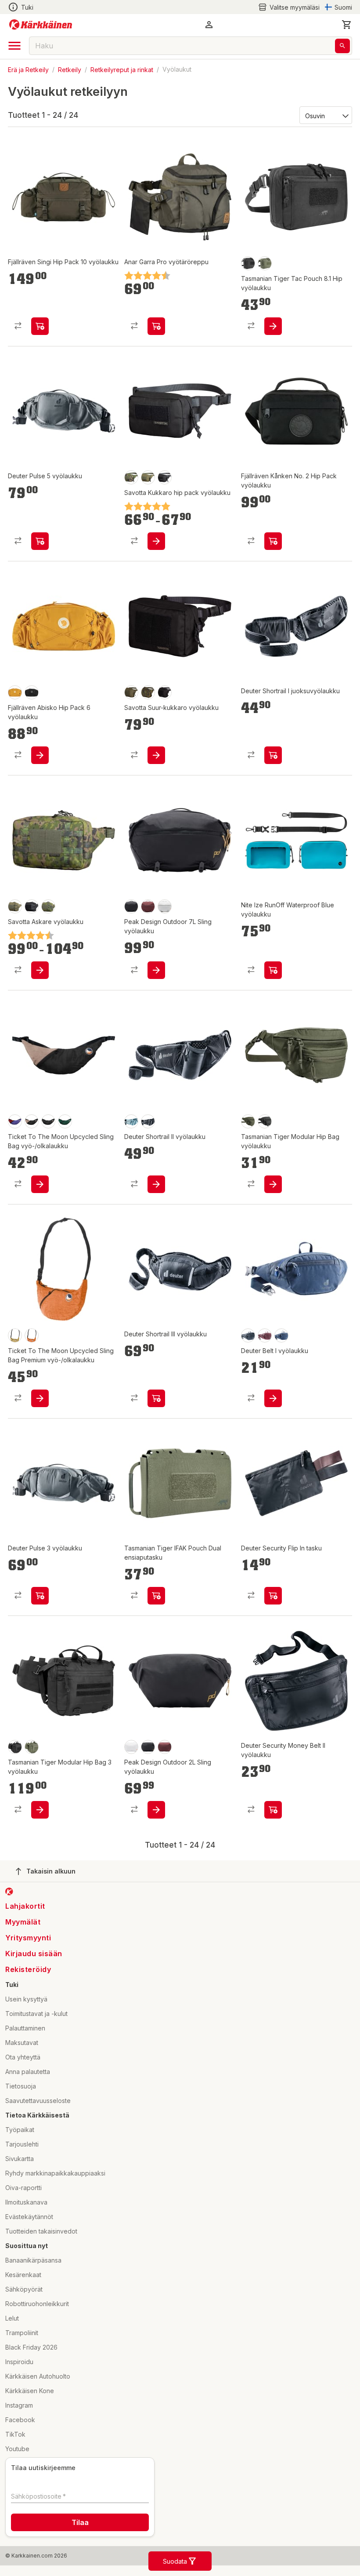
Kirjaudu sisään (34, 1954)
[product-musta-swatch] (248, 263)
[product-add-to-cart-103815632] (273, 1810)
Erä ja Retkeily (28, 69)
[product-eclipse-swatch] (148, 906)
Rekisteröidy (28, 1969)
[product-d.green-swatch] (65, 1121)
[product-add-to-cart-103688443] (40, 755)
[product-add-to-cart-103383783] (156, 1398)
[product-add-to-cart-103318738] (273, 970)
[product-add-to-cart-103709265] (273, 1398)
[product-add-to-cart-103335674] (156, 541)
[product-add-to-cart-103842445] (40, 1398)
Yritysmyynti (28, 1938)
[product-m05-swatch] (131, 477)
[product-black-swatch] (165, 477)
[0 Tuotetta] (347, 25)
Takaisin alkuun (51, 1871)
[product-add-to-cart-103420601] (40, 1810)
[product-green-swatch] (148, 477)
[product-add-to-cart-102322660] (156, 326)
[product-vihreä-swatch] (131, 692)
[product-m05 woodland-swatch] (148, 692)
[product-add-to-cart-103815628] (273, 1596)
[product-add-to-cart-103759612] (273, 541)
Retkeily (70, 69)
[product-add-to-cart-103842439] (40, 1184)
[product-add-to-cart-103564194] (156, 970)
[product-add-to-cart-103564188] (156, 1810)
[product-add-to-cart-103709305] (40, 1596)
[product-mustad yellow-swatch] (15, 692)
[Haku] (342, 46)
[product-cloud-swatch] (165, 906)
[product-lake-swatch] (131, 1121)
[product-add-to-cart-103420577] (273, 1184)
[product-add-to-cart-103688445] (40, 326)
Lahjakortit (25, 1906)
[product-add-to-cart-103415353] (40, 970)
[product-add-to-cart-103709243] (40, 541)
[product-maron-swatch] (265, 1335)
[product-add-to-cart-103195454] (156, 1184)
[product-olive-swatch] (265, 263)
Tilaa (80, 2522)
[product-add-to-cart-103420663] (156, 1596)
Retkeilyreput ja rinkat (122, 69)
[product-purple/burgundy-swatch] (15, 1121)
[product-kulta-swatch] (15, 1335)
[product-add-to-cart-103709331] (273, 755)
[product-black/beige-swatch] (32, 1121)
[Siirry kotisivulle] (41, 25)
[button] (289, 7)
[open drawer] (14, 46)
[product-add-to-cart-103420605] (273, 326)
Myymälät (23, 1922)
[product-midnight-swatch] (281, 1335)
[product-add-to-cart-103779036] (156, 755)
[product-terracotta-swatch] (32, 1335)
